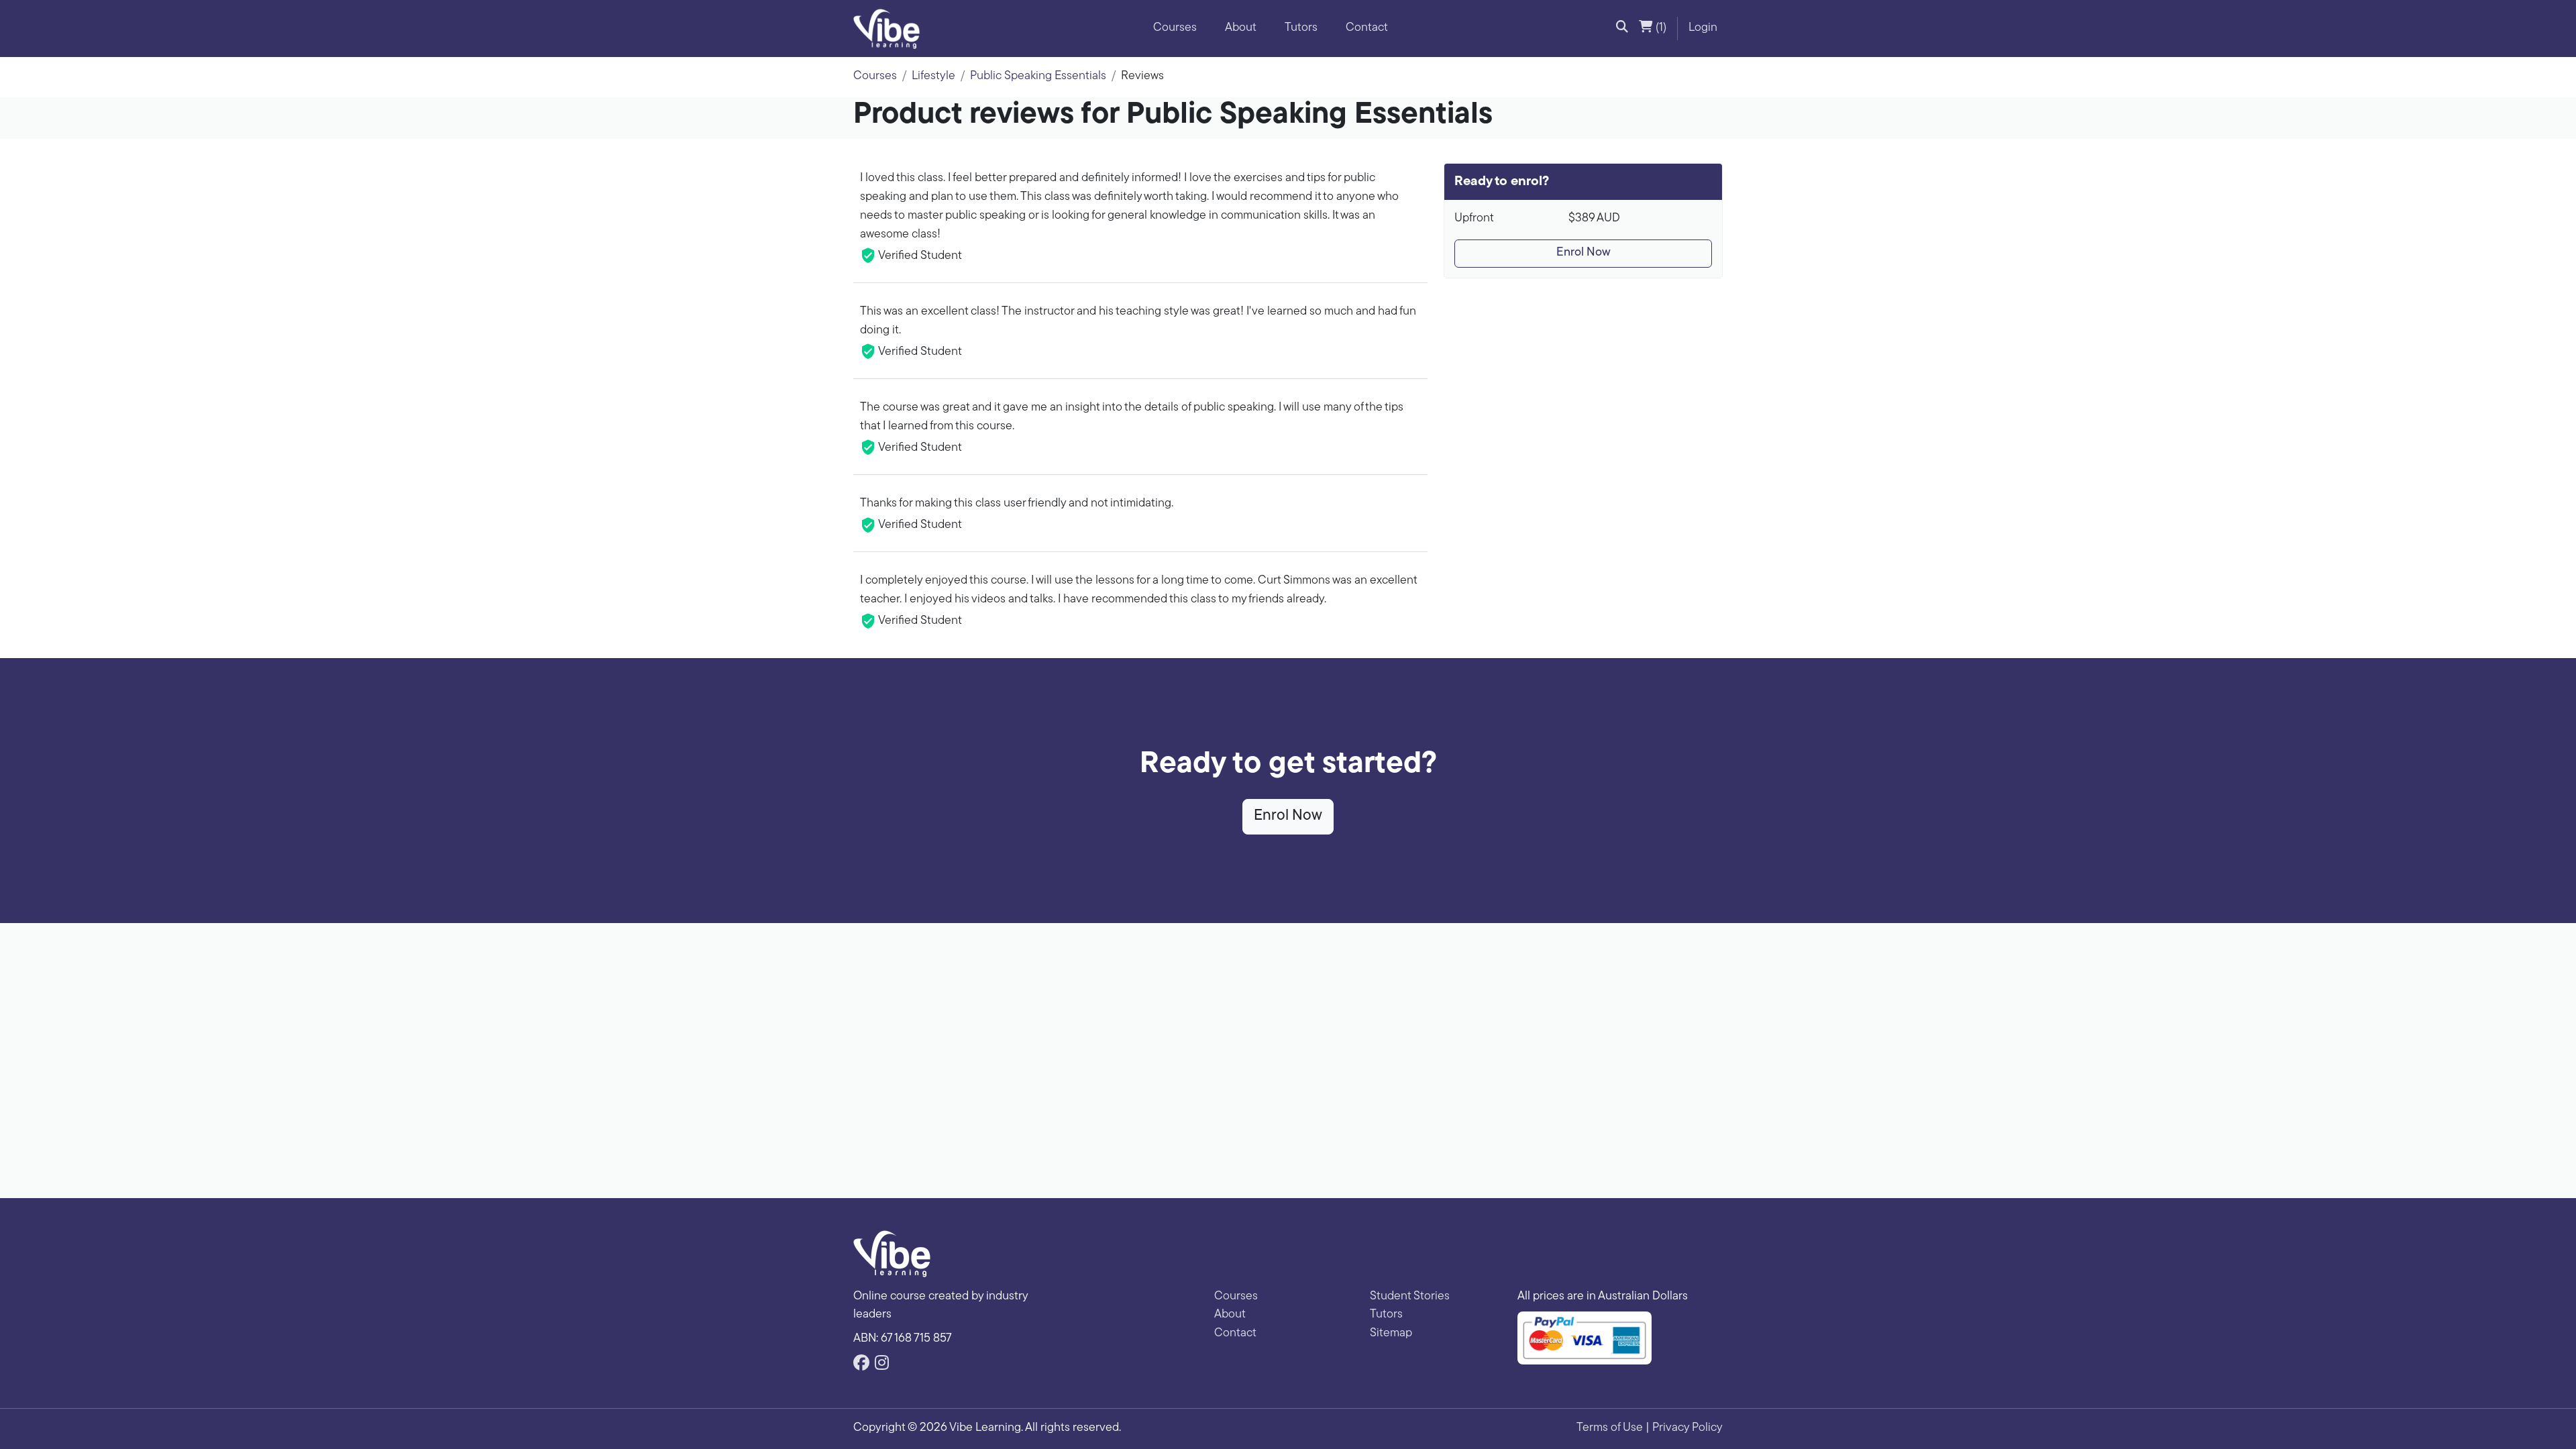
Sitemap (1391, 1334)
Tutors (1301, 28)
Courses (1175, 28)
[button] (1622, 29)
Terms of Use (1610, 1428)
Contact (1367, 28)
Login (1703, 28)
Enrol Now (1584, 253)
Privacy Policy (1687, 1428)
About (1241, 28)
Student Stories (1410, 1297)
